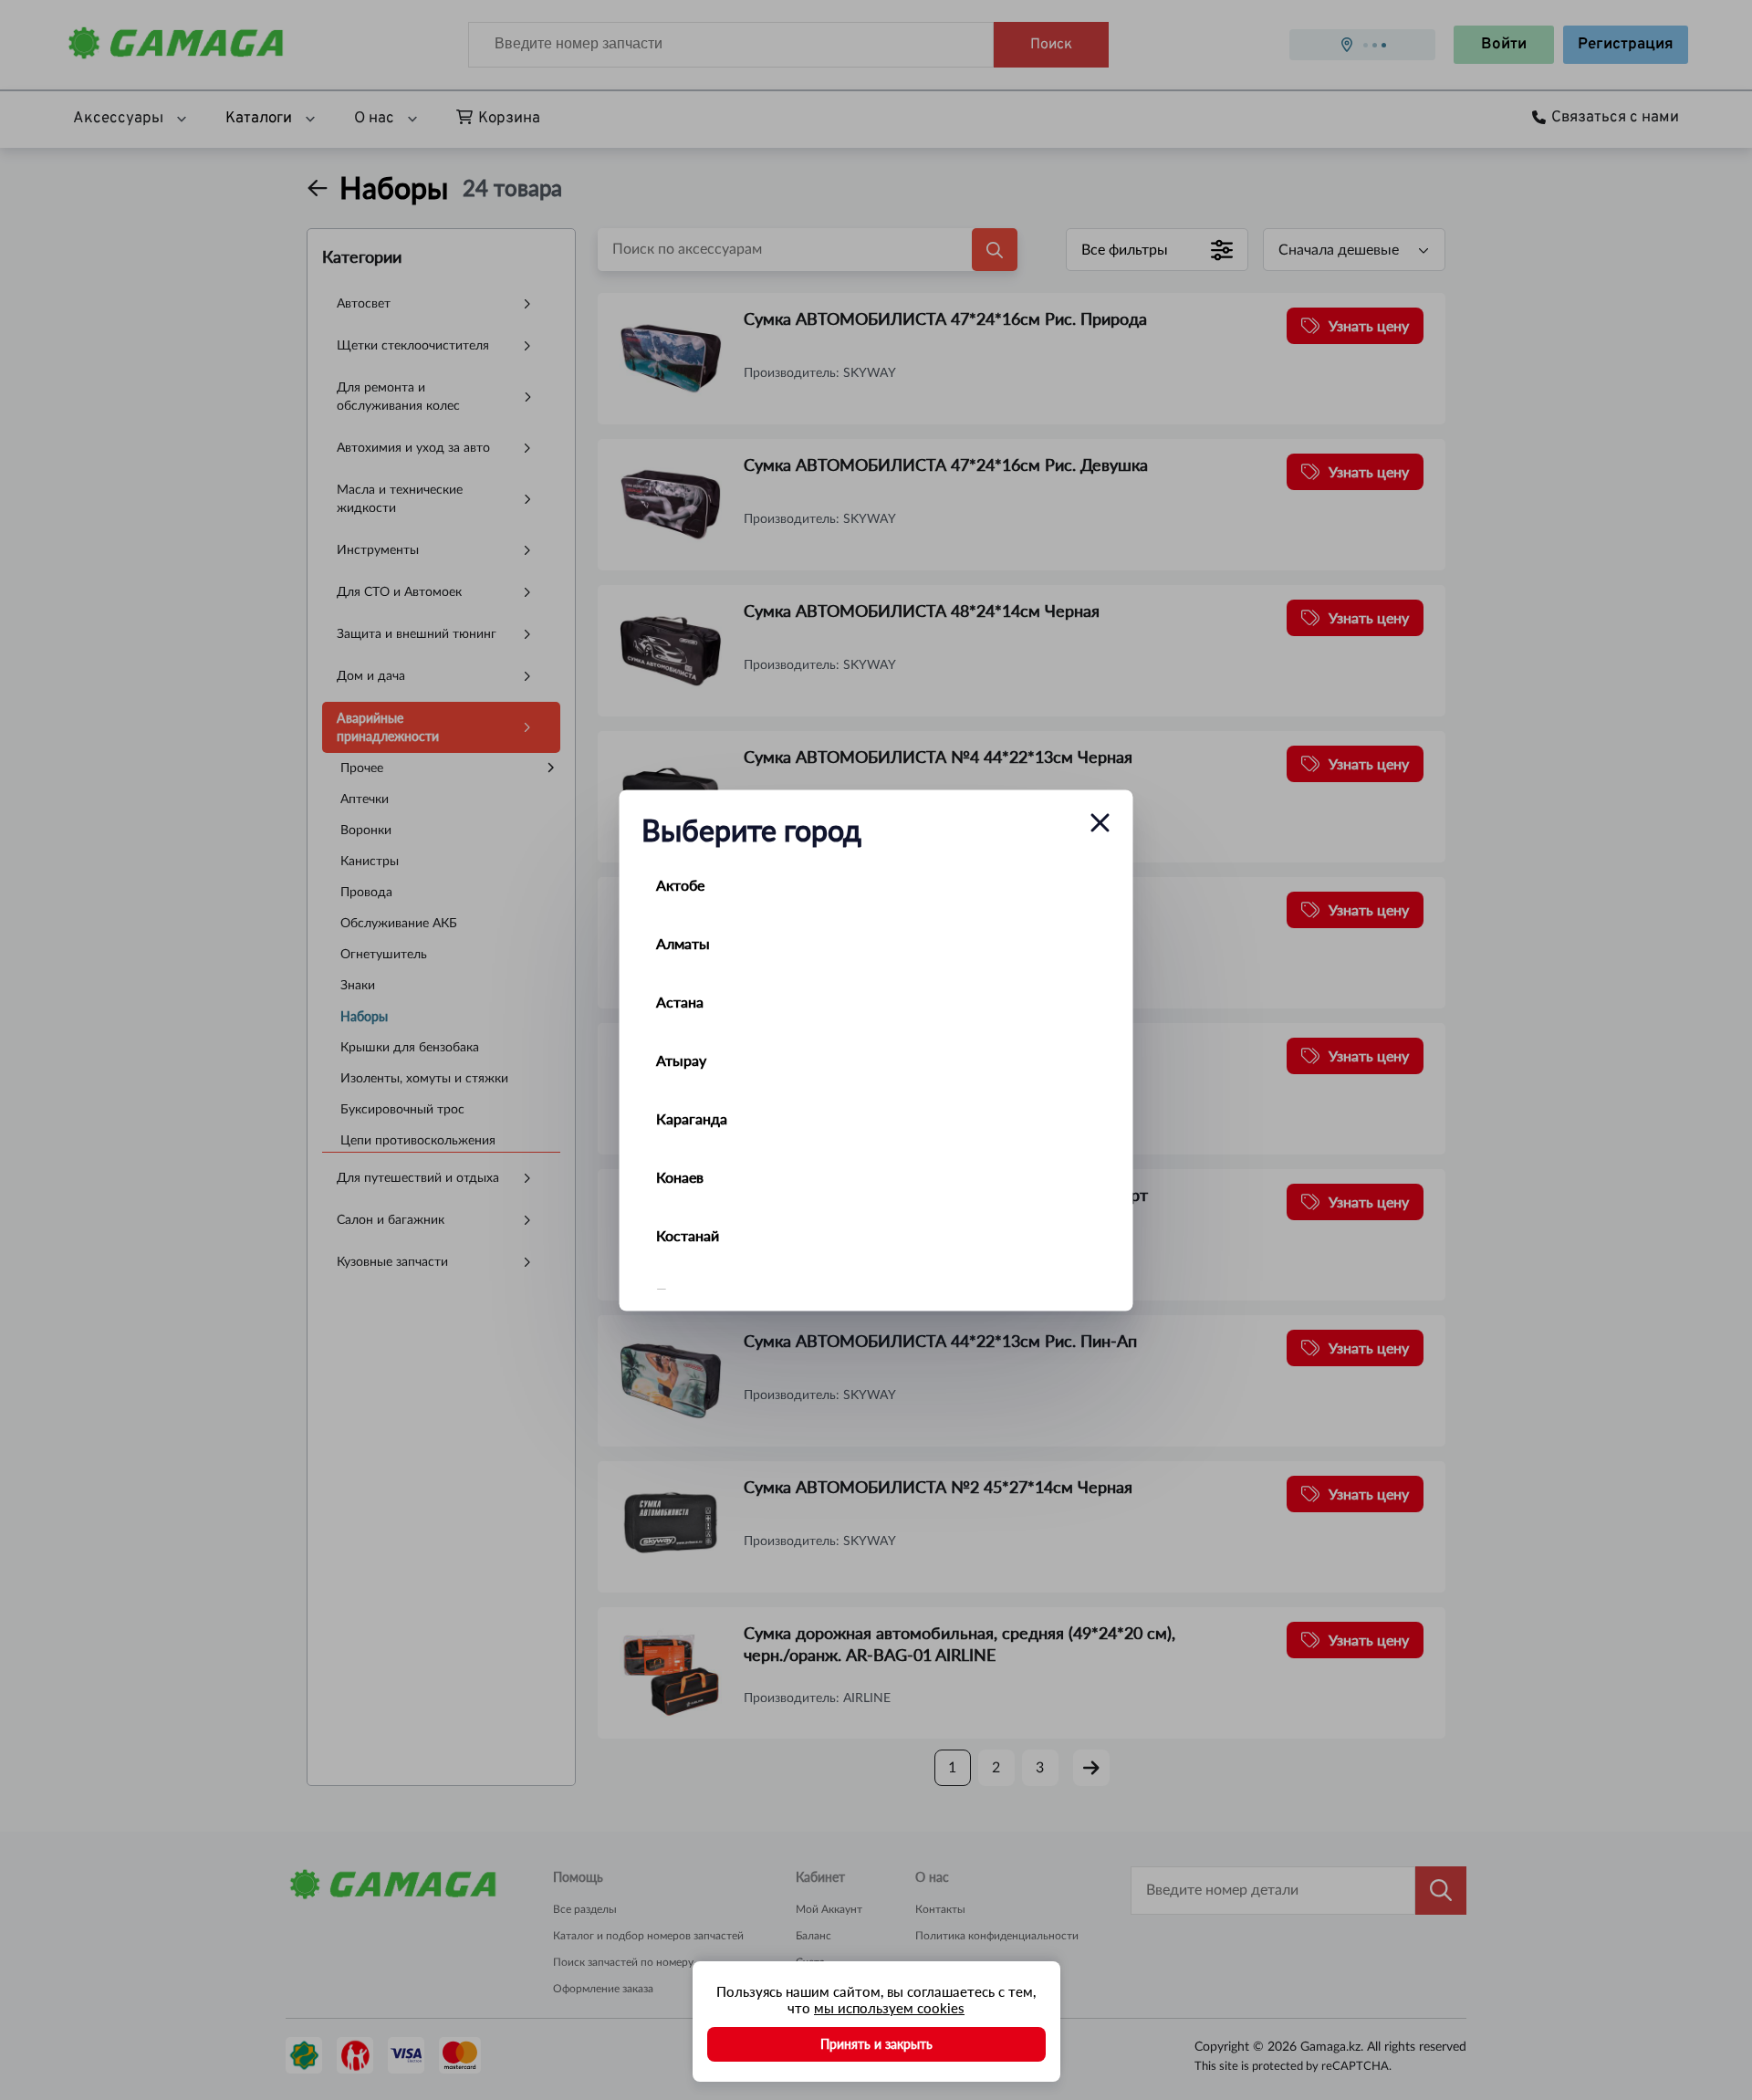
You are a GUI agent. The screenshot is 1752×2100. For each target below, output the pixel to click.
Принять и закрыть (876, 2044)
